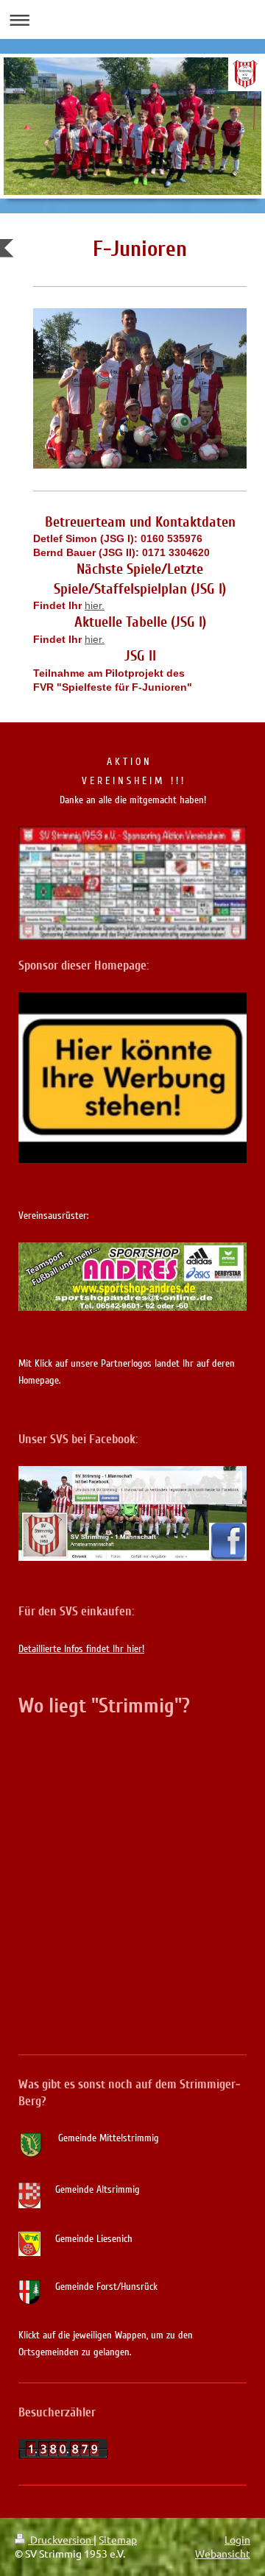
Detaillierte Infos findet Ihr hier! (81, 1649)
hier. (95, 605)
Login (237, 2539)
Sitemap (118, 2539)
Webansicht (223, 2553)
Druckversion (61, 2539)
